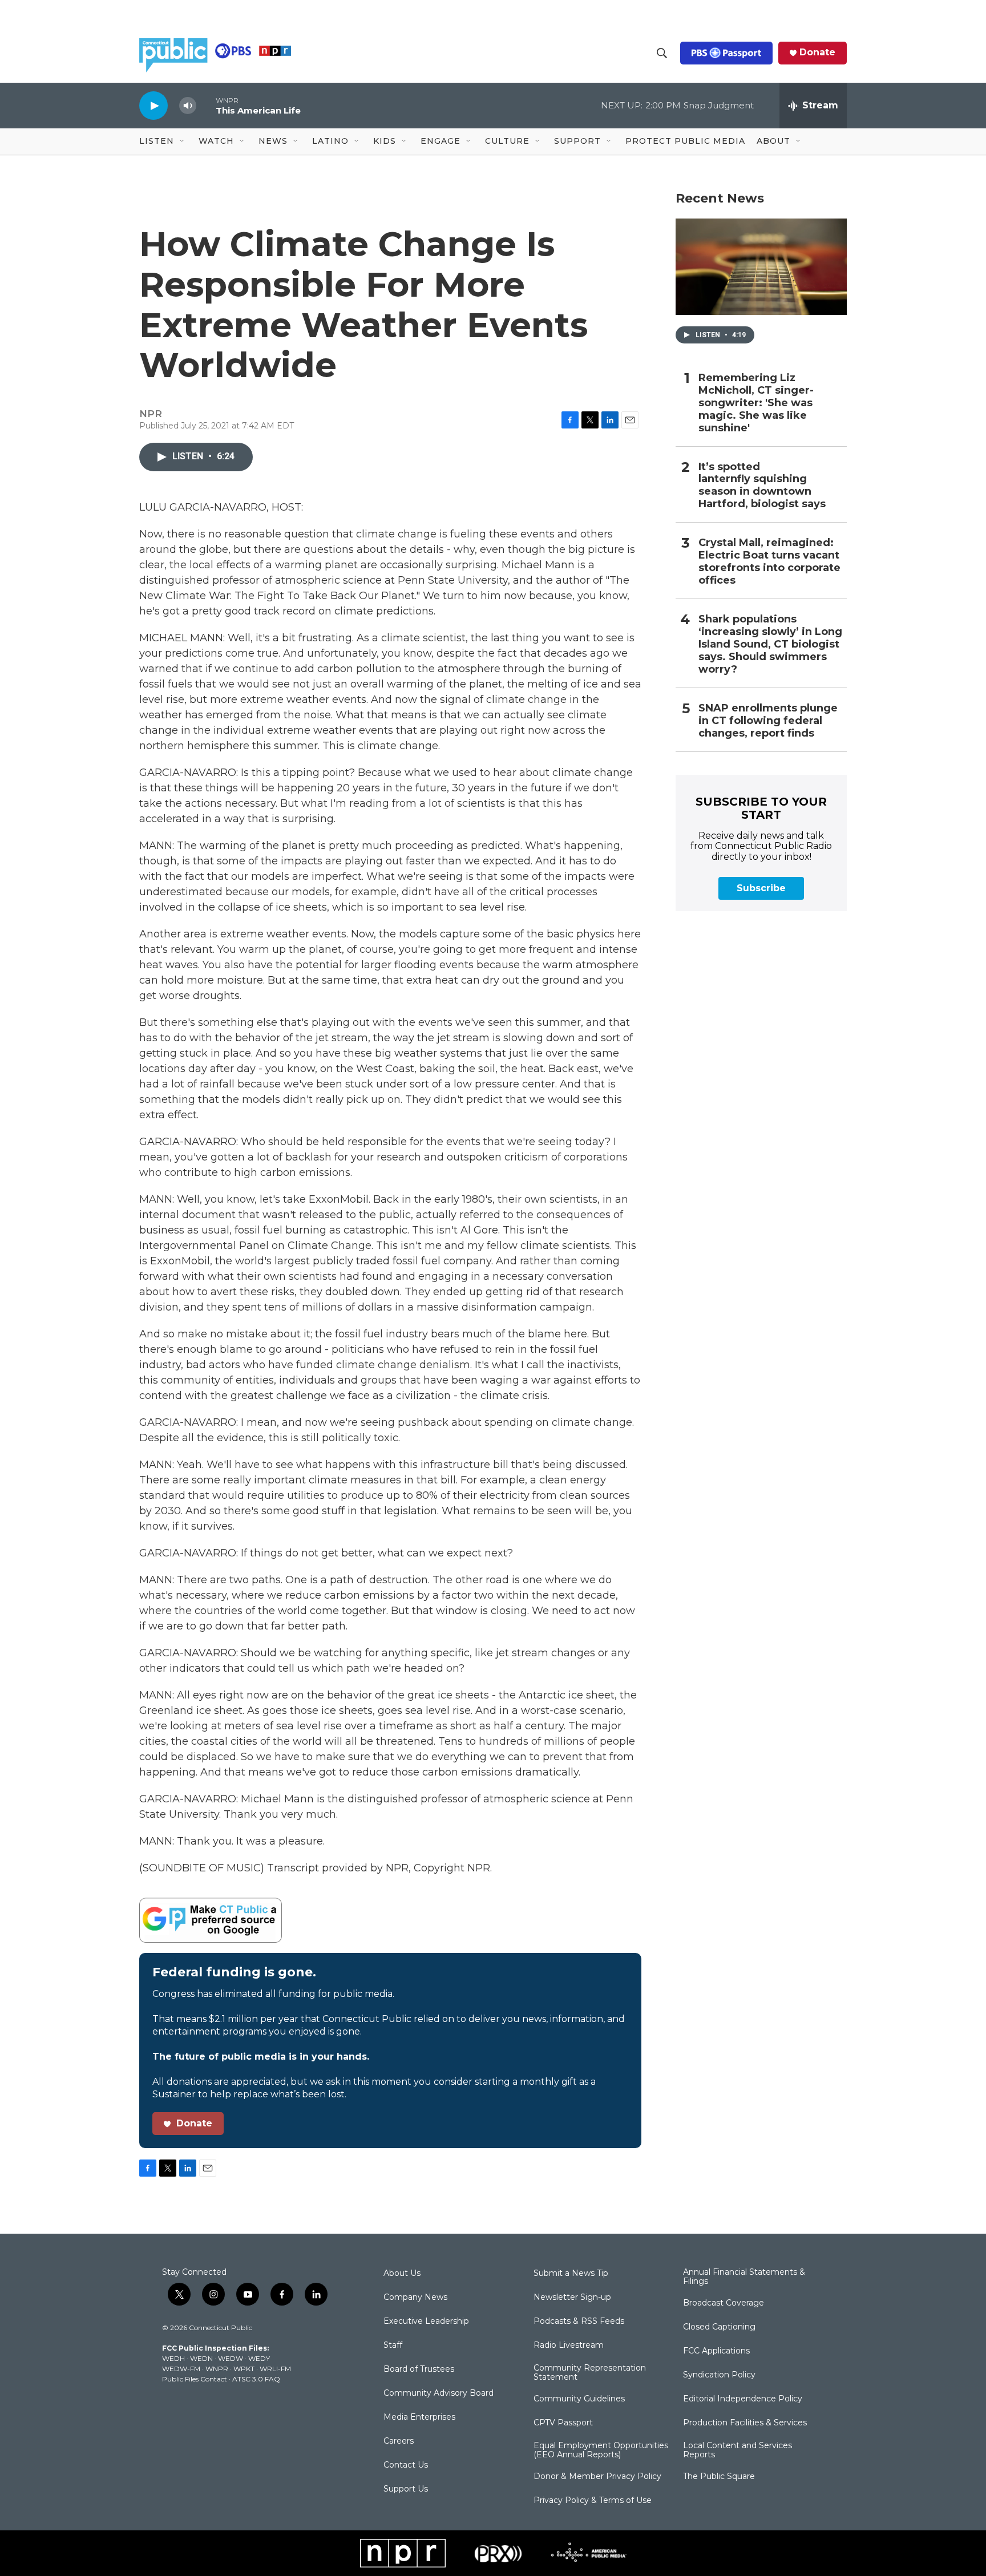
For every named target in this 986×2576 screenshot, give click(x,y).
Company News (415, 2298)
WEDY (259, 2358)
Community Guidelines (579, 2399)
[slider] (206, 105)
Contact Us (406, 2465)
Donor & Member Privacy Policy (597, 2477)
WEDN (201, 2358)
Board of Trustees (419, 2369)
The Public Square (719, 2477)
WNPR (217, 2369)
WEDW (231, 2358)
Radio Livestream (569, 2346)
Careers (399, 2441)
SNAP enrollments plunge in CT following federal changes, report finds (768, 721)
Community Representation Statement (590, 2373)
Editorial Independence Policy (743, 2399)
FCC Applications (716, 2351)
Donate (817, 52)
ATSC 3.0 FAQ (256, 2379)
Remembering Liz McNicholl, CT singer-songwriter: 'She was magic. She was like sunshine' (756, 403)
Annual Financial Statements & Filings (744, 2277)
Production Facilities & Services (745, 2423)
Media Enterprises (419, 2417)
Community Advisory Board (439, 2393)
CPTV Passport (563, 2423)
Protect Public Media (685, 141)
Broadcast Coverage (724, 2303)
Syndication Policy (719, 2375)
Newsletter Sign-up (572, 2298)
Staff (393, 2346)
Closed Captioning (719, 2327)
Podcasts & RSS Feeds (579, 2322)
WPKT (244, 2369)
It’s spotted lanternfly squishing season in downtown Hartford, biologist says (762, 486)
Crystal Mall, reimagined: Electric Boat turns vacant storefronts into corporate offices (769, 562)
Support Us (406, 2489)
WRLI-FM (275, 2369)
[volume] (188, 106)
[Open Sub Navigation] (183, 141)
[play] (153, 105)
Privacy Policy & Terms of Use (593, 2501)
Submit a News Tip (571, 2274)
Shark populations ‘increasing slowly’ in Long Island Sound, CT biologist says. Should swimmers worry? (770, 644)
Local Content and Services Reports (738, 2450)
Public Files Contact (195, 2379)
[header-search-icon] (662, 53)
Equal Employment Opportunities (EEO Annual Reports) (601, 2450)
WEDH (173, 2358)
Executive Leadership (426, 2322)
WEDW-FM (181, 2369)
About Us (402, 2274)
